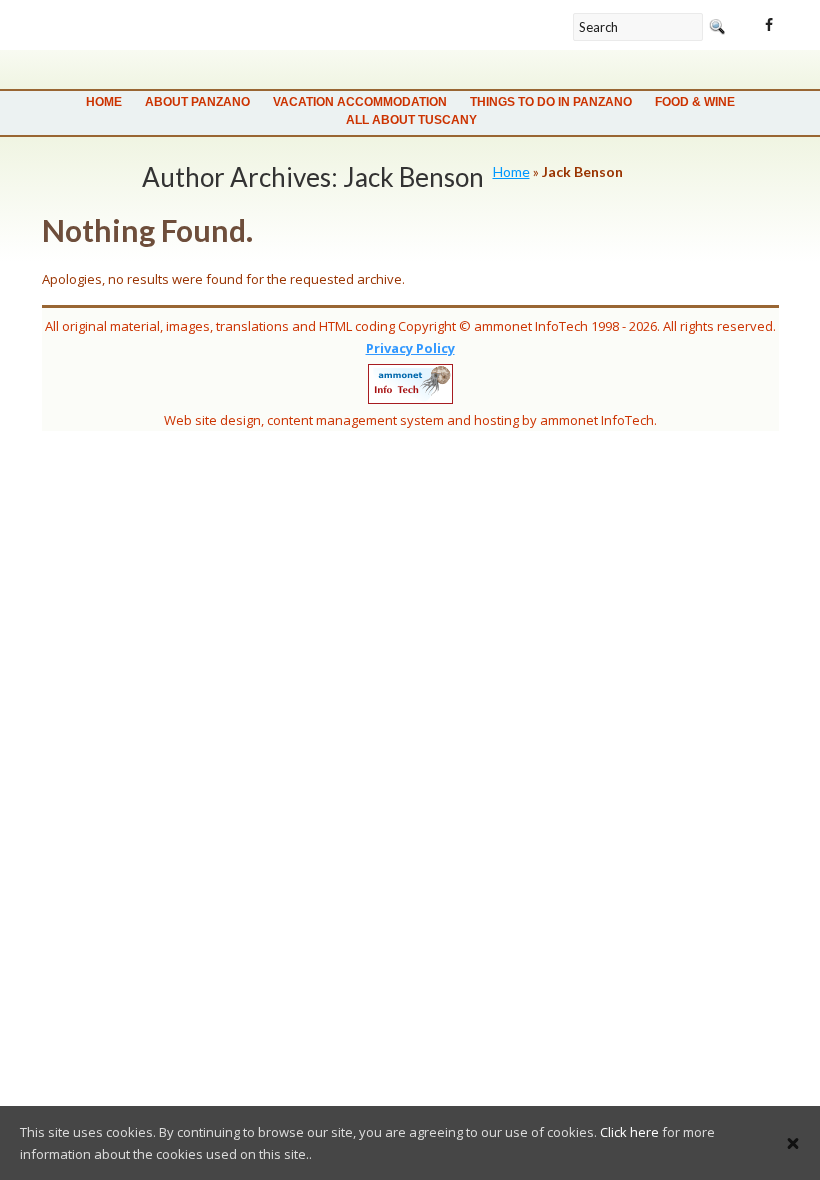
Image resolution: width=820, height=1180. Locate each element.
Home (104, 102)
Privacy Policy (410, 348)
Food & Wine (695, 102)
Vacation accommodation (360, 102)
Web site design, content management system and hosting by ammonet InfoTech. (410, 420)
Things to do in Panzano (551, 102)
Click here (629, 1132)
